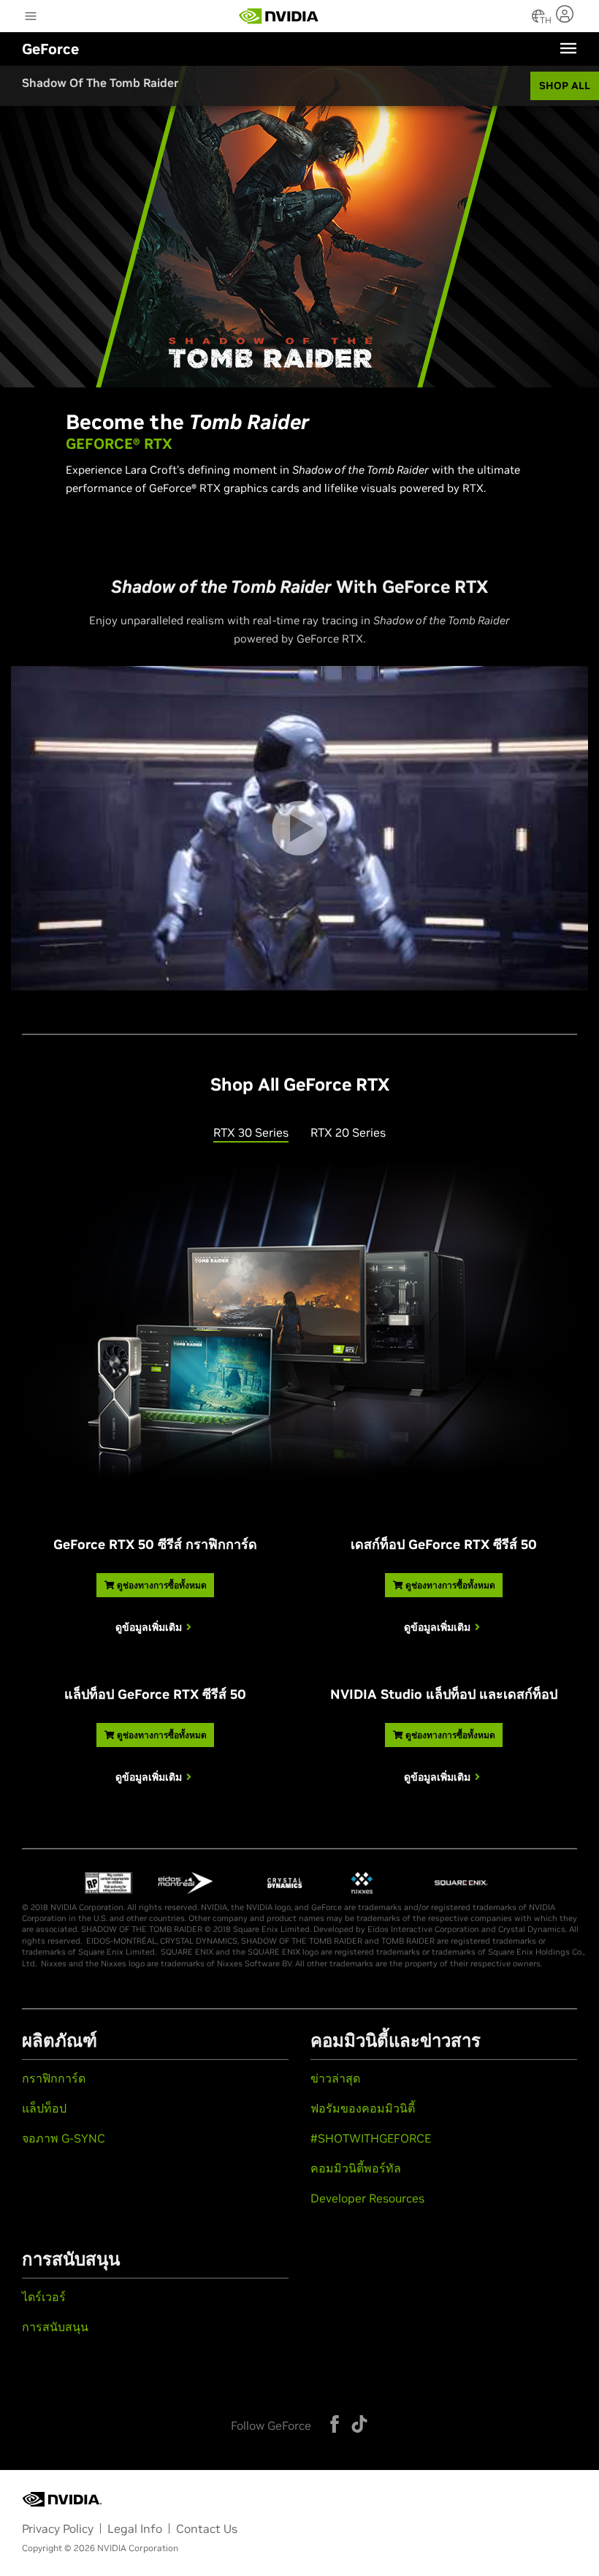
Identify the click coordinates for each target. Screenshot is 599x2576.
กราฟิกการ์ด (54, 2078)
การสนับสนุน (55, 2327)
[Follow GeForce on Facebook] (335, 2424)
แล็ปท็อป (44, 2108)
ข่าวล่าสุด (335, 2078)
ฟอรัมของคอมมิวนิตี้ (363, 2108)
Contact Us (207, 2528)
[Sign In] (566, 14)
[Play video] (299, 829)
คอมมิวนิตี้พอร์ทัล (356, 2168)
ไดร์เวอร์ (44, 2297)
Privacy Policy (58, 2528)
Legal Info (135, 2528)
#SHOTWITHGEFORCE (371, 2138)
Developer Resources (367, 2198)
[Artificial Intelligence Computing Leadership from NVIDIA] (279, 16)
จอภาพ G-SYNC (64, 2138)
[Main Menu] (31, 18)
